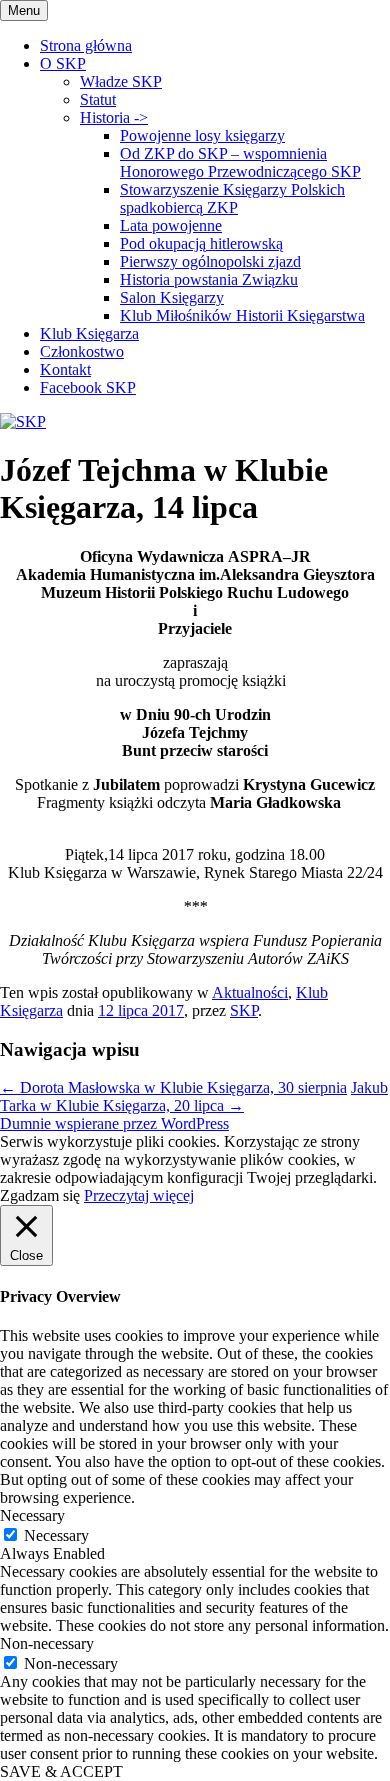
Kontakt (65, 369)
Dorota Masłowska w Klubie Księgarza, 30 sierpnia (173, 1087)
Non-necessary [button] (47, 1643)
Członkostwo (82, 351)
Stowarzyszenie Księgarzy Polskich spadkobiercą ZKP (232, 198)
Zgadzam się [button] (40, 1195)
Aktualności (250, 992)
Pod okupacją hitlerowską (201, 243)
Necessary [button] (32, 1515)
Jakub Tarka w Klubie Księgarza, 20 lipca (194, 1096)
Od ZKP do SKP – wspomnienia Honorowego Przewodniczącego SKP (240, 162)
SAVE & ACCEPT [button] (61, 1771)
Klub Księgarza (89, 333)
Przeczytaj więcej (139, 1195)
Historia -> (114, 117)
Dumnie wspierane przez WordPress (114, 1123)
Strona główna (86, 45)
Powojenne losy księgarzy (202, 135)
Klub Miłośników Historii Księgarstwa (242, 315)
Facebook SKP (88, 387)
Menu (24, 10)
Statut (98, 99)
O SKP (63, 63)
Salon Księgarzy (172, 297)
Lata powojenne (171, 225)
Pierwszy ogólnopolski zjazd (210, 261)
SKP (244, 1010)
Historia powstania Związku (209, 279)
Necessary (56, 1535)
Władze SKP (121, 81)
